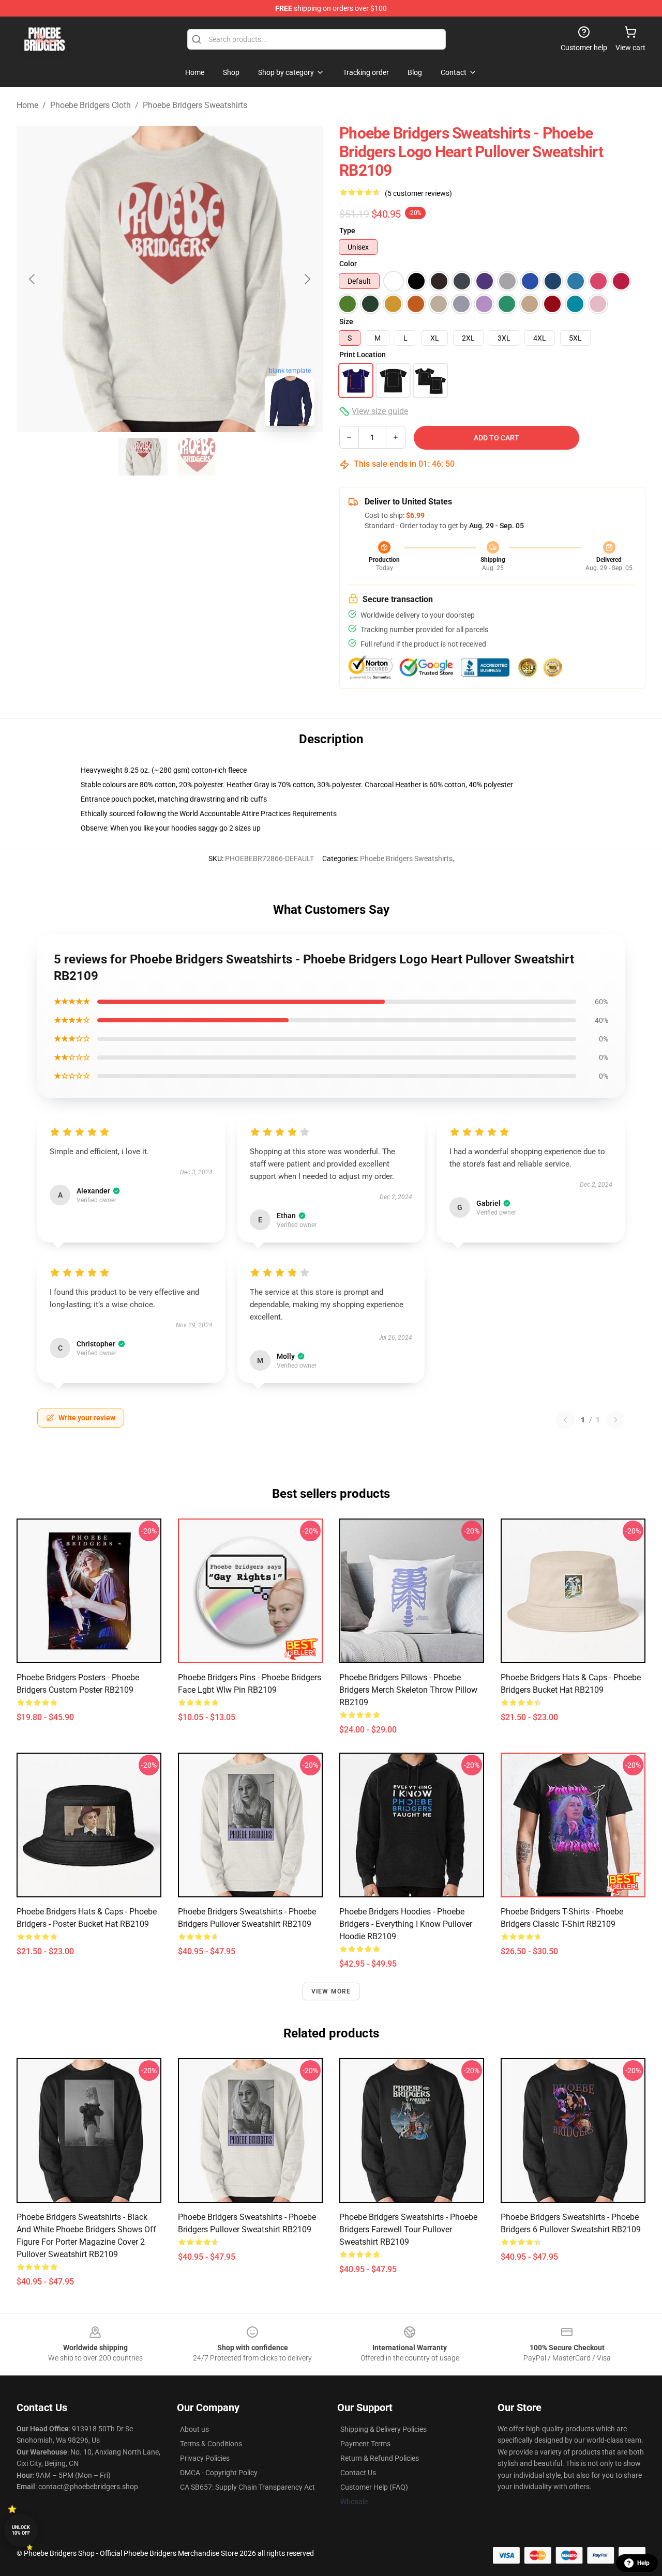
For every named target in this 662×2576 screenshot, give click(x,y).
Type (347, 231)
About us (194, 2429)
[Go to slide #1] (143, 457)
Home (27, 105)
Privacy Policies (205, 2458)
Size (346, 321)
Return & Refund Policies (380, 2458)
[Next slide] (307, 279)
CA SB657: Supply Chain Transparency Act (247, 2487)
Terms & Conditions (211, 2444)
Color (348, 264)
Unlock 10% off (21, 2530)
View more (331, 1991)
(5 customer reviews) (418, 193)
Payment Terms (365, 2444)
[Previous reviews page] (565, 1420)
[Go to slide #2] (197, 457)
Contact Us (358, 2473)
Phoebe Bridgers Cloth (91, 105)
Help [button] (643, 2563)
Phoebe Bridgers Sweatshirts (195, 105)
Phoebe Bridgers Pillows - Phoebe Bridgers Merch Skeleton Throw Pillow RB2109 (408, 1690)
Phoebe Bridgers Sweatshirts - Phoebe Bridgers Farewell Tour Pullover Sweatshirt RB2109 (408, 2229)
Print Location (363, 355)
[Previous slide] (33, 279)
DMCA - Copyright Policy (219, 2473)
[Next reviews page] (615, 1420)
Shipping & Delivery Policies (383, 2429)
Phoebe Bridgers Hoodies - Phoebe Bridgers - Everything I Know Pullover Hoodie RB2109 (406, 1924)
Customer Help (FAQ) (374, 2487)
